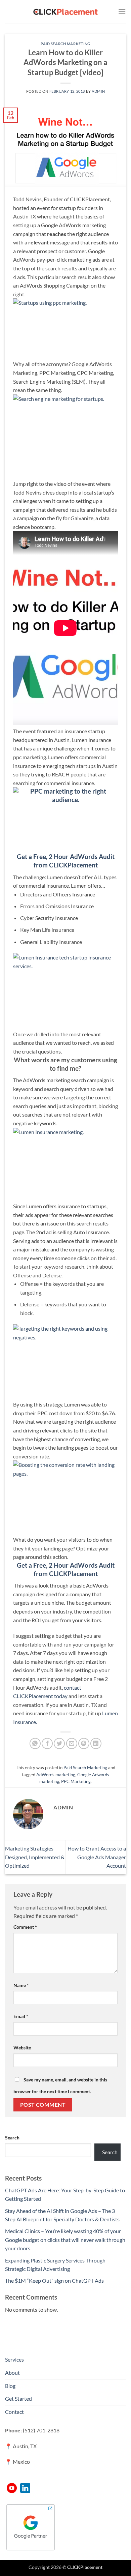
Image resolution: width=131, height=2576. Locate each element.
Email (21, 2016)
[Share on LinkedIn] (96, 1743)
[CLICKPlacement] (65, 12)
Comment (25, 1927)
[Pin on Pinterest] (84, 1743)
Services (14, 2359)
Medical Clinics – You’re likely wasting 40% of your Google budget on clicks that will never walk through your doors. (65, 2240)
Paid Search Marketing (65, 44)
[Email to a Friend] (72, 1743)
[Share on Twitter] (59, 1743)
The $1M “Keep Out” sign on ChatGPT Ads (54, 2281)
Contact (14, 2412)
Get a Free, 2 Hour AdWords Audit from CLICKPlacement (66, 1569)
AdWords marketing (56, 1775)
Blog (10, 2386)
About (12, 2373)
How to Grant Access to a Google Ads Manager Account (97, 1857)
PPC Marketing (76, 1781)
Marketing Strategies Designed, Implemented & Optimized (35, 1857)
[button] (122, 12)
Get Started (18, 2399)
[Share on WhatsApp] (35, 1743)
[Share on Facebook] (47, 1743)
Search (12, 2138)
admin (98, 91)
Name (21, 1985)
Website (22, 2048)
